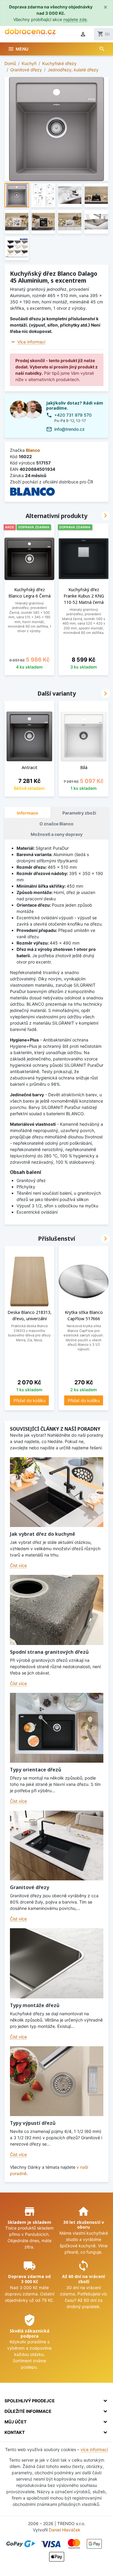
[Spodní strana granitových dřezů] (57, 1610)
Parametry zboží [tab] (79, 813)
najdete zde (75, 19)
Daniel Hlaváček (65, 2530)
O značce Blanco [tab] (56, 824)
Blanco (33, 450)
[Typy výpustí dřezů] (57, 2081)
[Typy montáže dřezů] (57, 1963)
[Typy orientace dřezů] (57, 1728)
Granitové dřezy (30, 1887)
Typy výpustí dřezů (33, 2123)
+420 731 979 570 (73, 415)
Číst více (18, 1565)
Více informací (31, 342)
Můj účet (16, 2422)
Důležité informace (28, 2411)
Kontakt (15, 2432)
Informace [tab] (27, 813)
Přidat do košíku (30, 1400)
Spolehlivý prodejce (30, 2401)
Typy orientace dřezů (36, 1770)
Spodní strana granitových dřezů (49, 1652)
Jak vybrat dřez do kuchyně (42, 1534)
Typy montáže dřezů (35, 2005)
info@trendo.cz (69, 429)
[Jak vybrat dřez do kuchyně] (57, 1492)
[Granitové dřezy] (57, 1846)
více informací (94, 2449)
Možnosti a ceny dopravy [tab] (57, 834)
